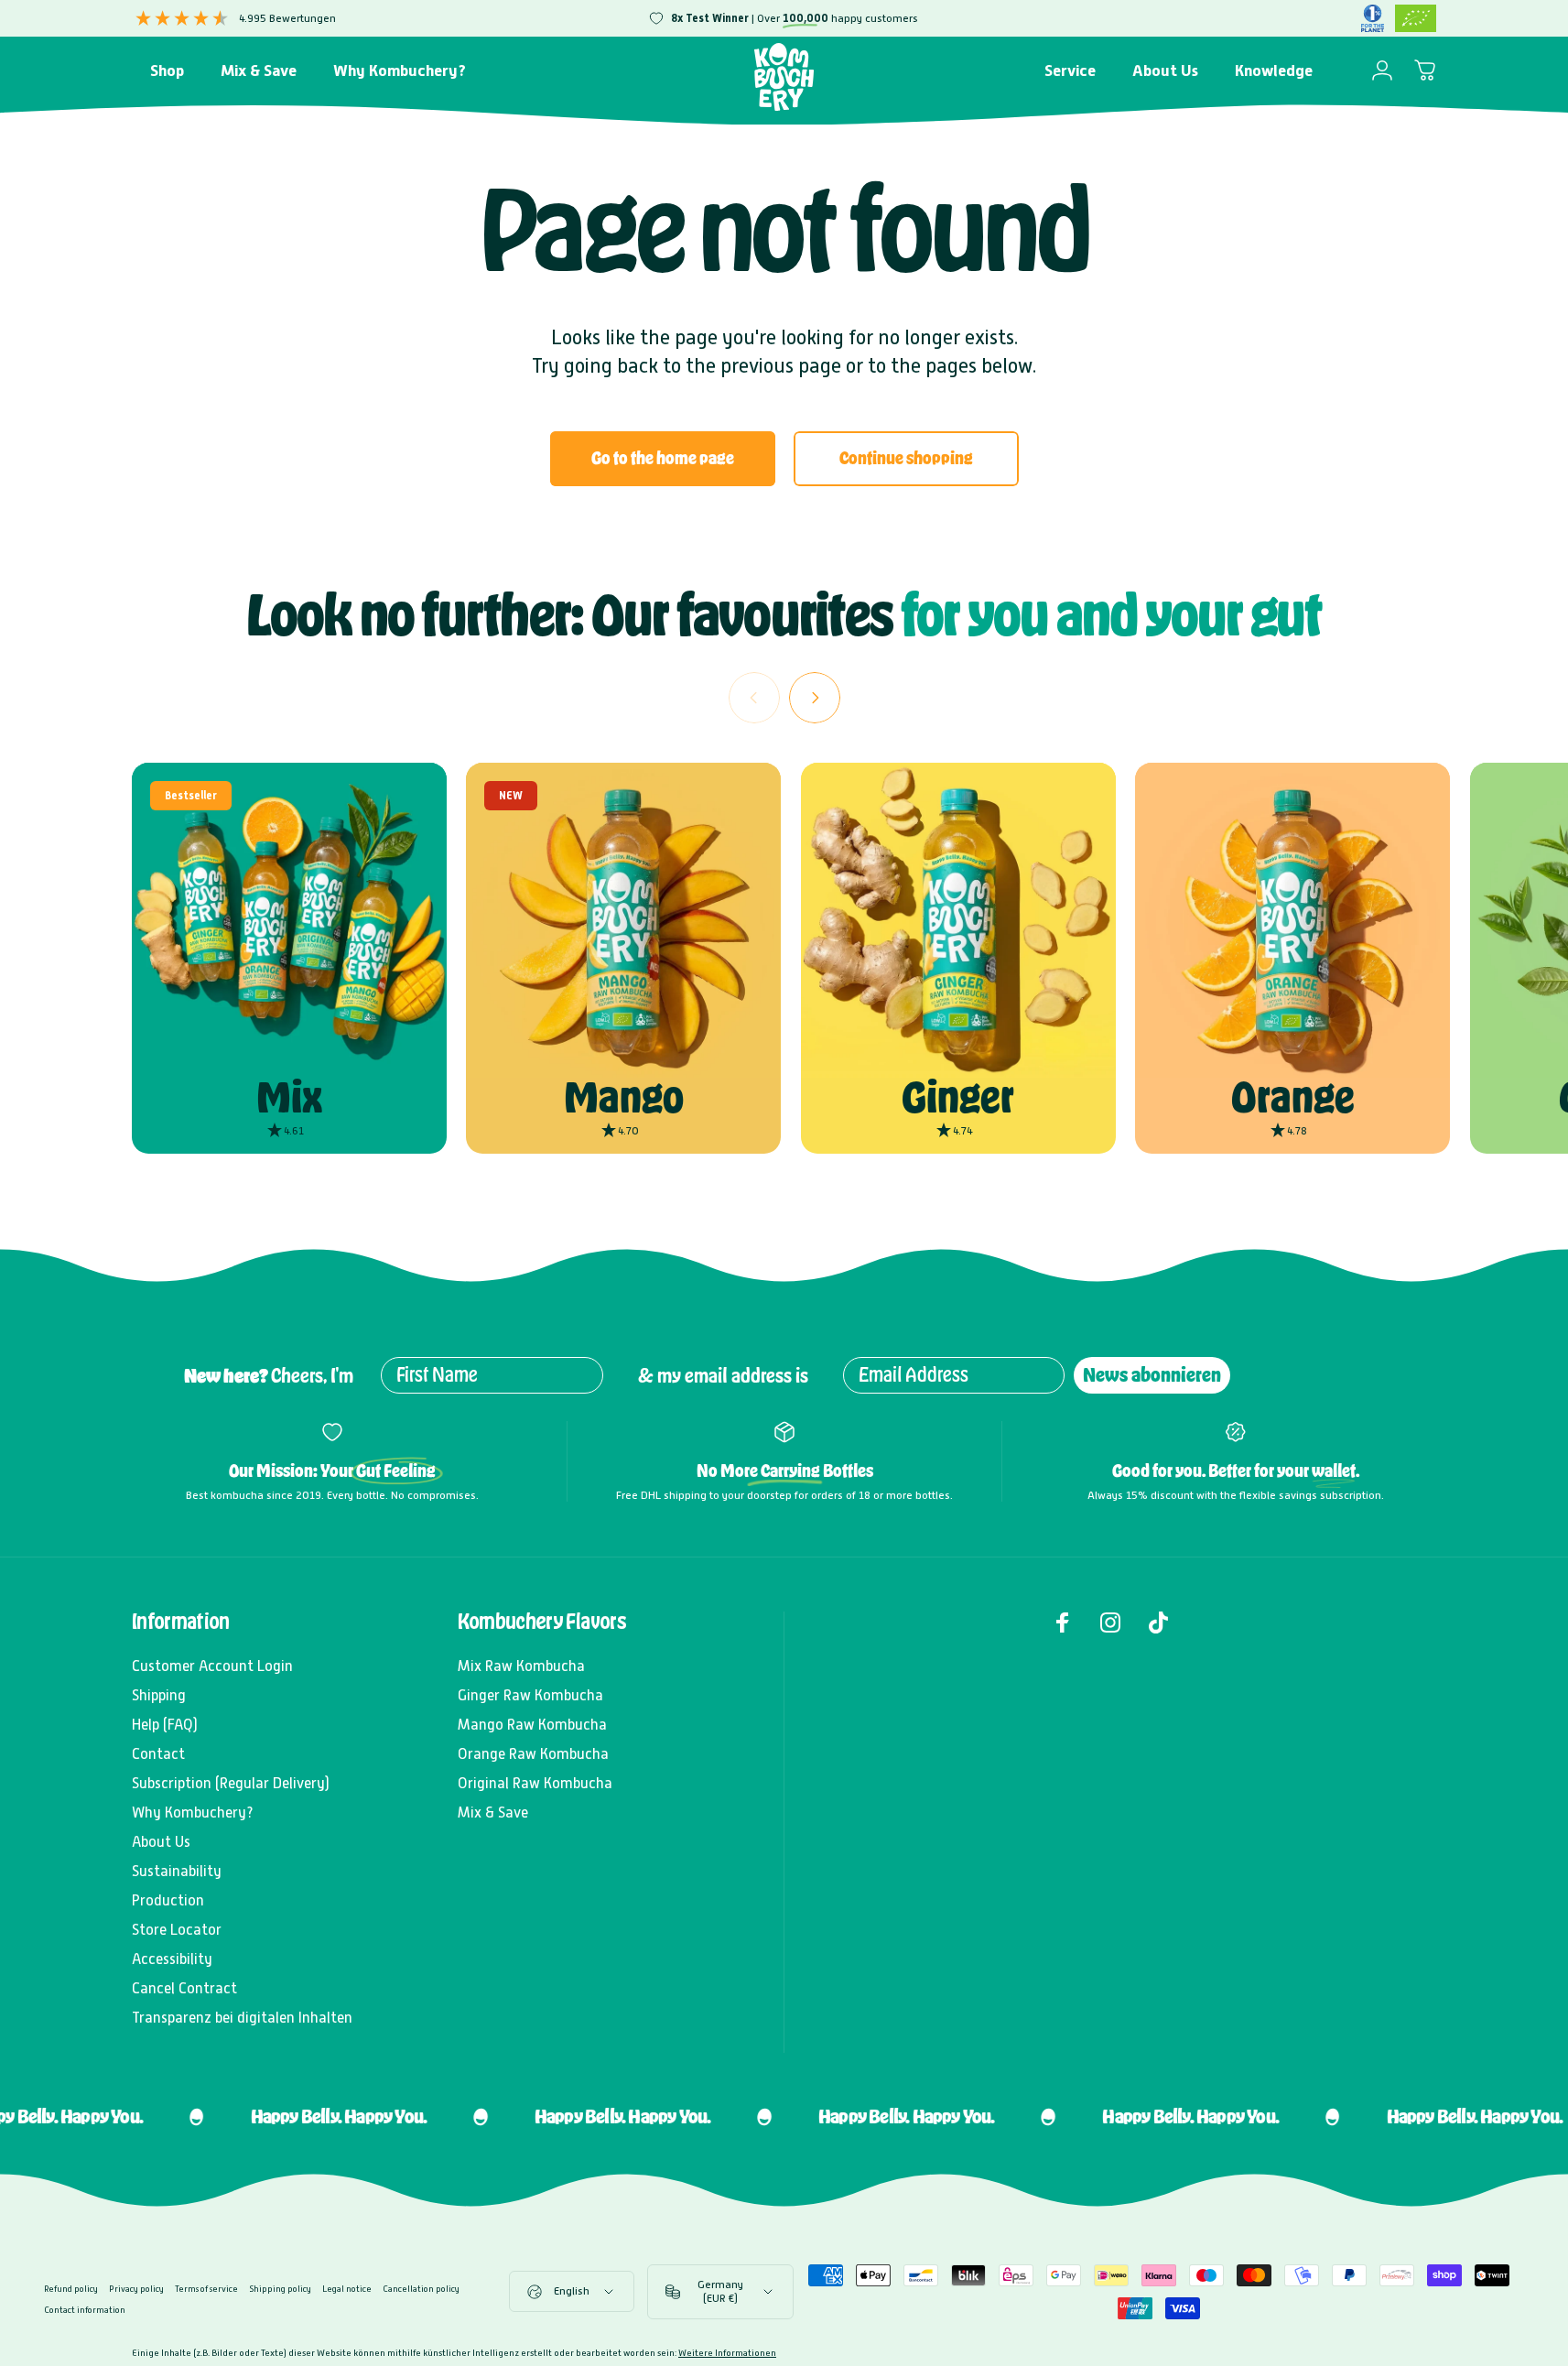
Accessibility (172, 1959)
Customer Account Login (212, 1666)
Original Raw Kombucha (535, 1783)
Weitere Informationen (727, 2353)
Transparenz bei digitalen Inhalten (242, 2018)
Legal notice (347, 2289)
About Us (161, 1842)
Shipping (159, 1695)
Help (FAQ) (165, 1725)
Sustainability (177, 1871)
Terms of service (206, 2289)
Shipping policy (280, 2289)
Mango (624, 1097)
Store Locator (177, 1930)
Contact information (85, 2310)
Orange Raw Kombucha (533, 1754)
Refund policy (71, 2289)
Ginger (958, 1097)
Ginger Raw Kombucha (530, 1695)
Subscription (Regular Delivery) (231, 1783)
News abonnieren (1152, 1375)
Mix (289, 1097)
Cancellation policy (421, 2289)
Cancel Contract (184, 1988)
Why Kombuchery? (193, 1812)
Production (168, 1900)
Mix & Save (493, 1812)
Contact (158, 1754)
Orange (1293, 1097)
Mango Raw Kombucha (532, 1725)
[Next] (815, 698)
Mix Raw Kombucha (521, 1666)
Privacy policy (136, 2289)
